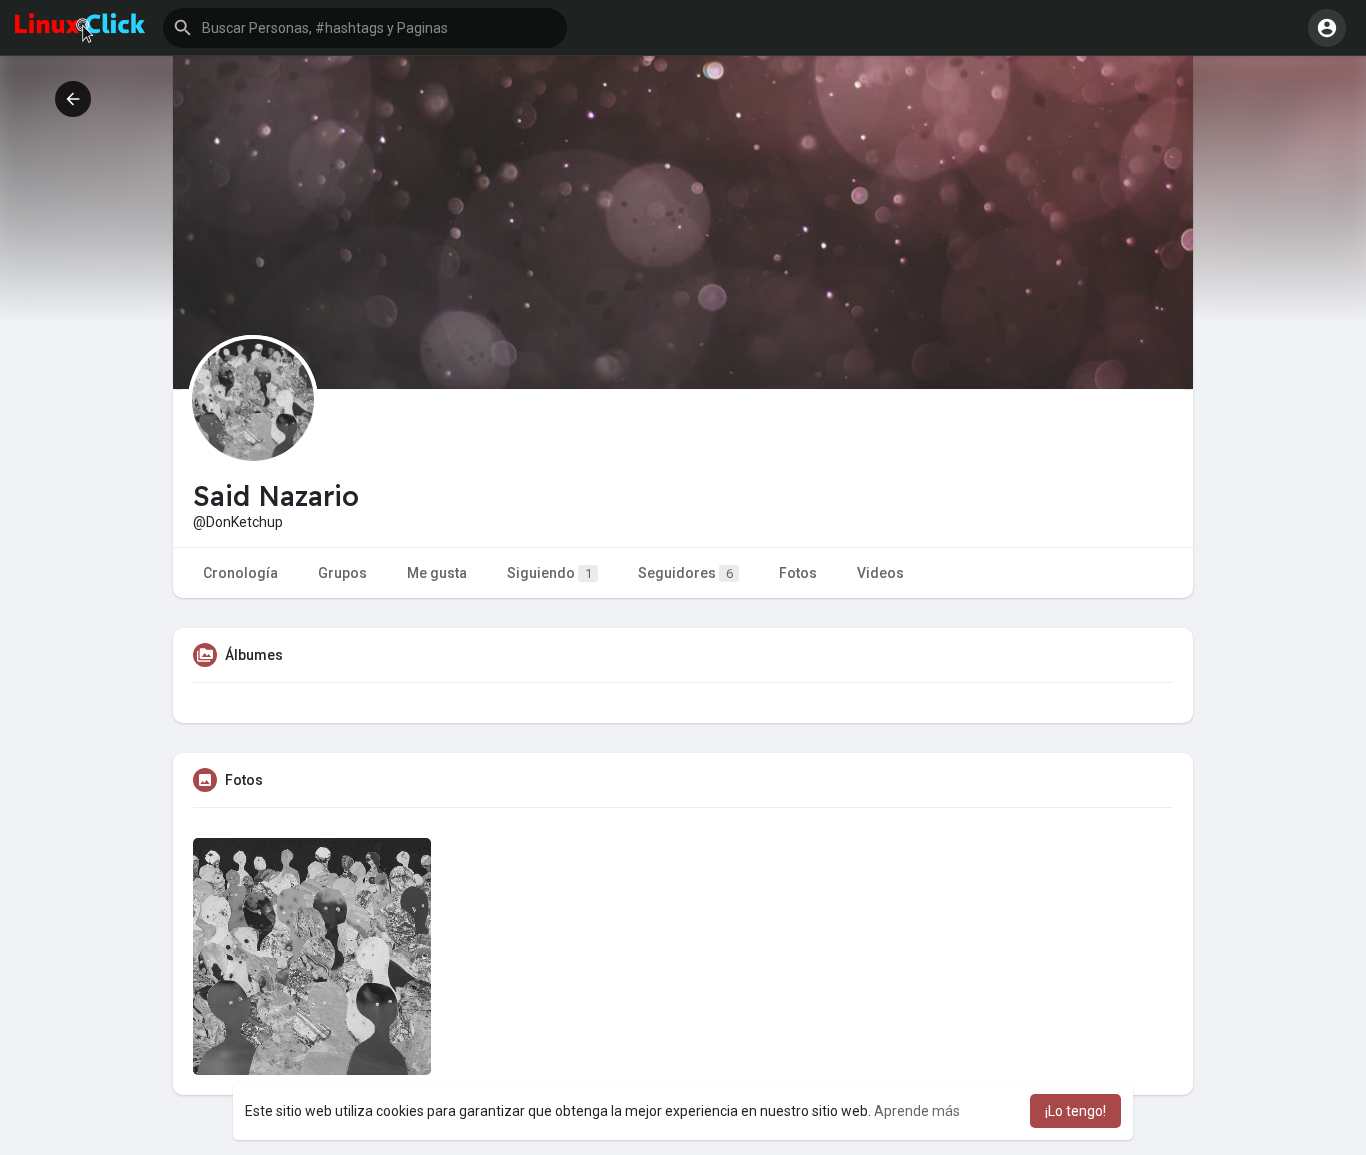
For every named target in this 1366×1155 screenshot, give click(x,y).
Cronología (240, 573)
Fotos (798, 573)
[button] (365, 28)
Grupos (342, 573)
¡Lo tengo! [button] (1075, 1111)
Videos (880, 573)
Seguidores (685, 573)
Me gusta (437, 573)
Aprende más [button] (917, 1111)
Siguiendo (549, 573)
